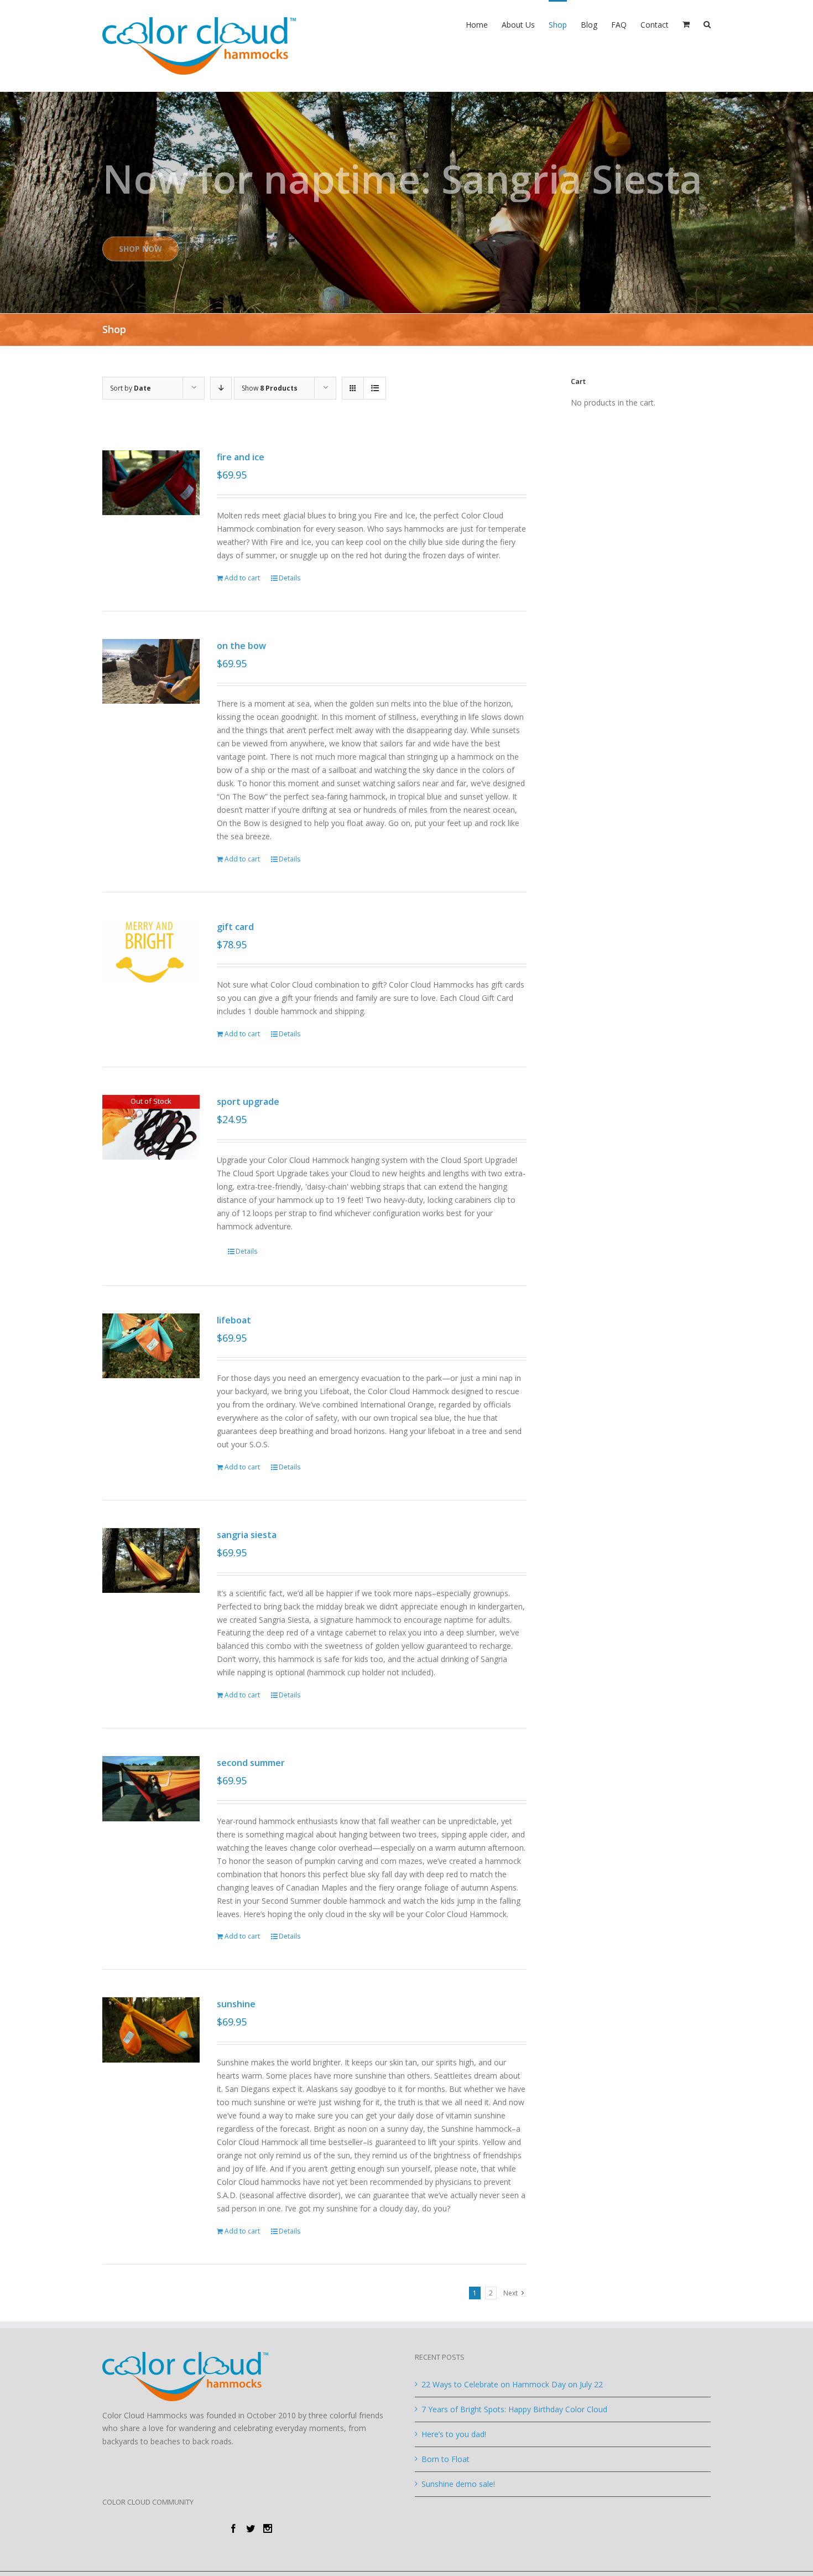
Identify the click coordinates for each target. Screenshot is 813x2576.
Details (290, 578)
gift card (235, 927)
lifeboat (234, 1320)
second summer (251, 1763)
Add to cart (242, 578)
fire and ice (241, 457)
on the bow (241, 646)
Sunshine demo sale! (458, 2484)
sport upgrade (248, 1102)
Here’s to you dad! (454, 2434)
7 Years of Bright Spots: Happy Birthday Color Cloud (514, 2409)
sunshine (236, 2004)
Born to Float (445, 2459)
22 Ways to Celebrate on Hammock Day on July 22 (512, 2384)
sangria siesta (247, 1535)
